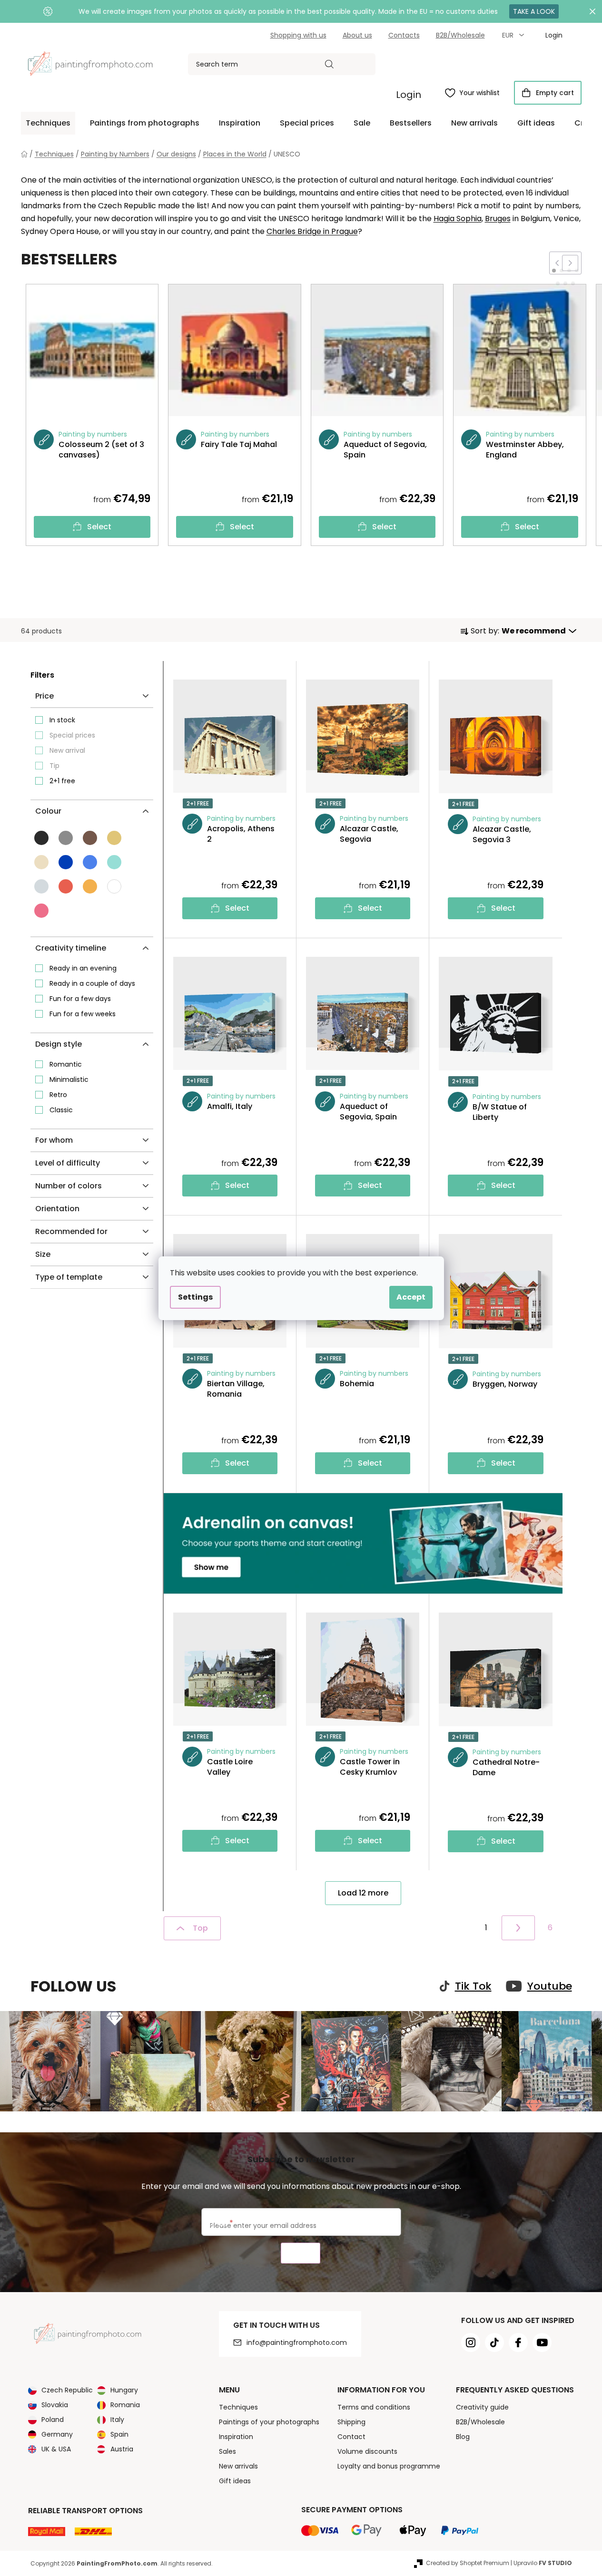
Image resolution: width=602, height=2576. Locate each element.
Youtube (550, 1986)
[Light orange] (90, 886)
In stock (62, 720)
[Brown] (90, 838)
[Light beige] (41, 862)
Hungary (124, 2390)
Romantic (66, 1064)
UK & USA (56, 2449)
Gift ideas (235, 2481)
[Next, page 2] (518, 1928)
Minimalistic (69, 1079)
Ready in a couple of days (92, 983)
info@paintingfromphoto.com (297, 2343)
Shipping (351, 2422)
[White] (114, 886)
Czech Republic (67, 2390)
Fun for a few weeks (83, 1014)
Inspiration (236, 2437)
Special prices (72, 735)
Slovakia (55, 2405)
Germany (57, 2434)
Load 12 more (363, 1893)
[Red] (66, 886)
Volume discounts (367, 2451)
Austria (122, 2449)
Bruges (498, 219)
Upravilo (543, 2563)
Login (409, 95)
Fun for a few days (80, 999)
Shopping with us (298, 35)
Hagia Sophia (458, 219)
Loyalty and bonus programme (389, 2466)
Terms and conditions (374, 2407)
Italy (117, 2420)
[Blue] (66, 862)
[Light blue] (90, 862)
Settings (195, 1297)
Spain (119, 2434)
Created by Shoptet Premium (468, 2563)
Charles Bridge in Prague (312, 231)
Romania (125, 2405)
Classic (61, 1110)
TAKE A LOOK (534, 11)
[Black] (41, 838)
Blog (463, 2437)
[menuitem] (48, 123)
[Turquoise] (114, 862)
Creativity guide (482, 2407)
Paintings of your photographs (269, 2422)
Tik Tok (473, 1986)
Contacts (404, 35)
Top (200, 1928)
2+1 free (62, 781)
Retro (58, 1095)
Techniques (238, 2407)
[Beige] (114, 838)
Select (99, 527)
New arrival (67, 750)
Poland (53, 2420)
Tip (54, 766)
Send (301, 2253)
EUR (509, 35)
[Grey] (66, 838)
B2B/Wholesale (460, 35)
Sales (227, 2451)
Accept (411, 1297)
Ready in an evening (83, 968)
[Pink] (41, 911)
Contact (351, 2437)
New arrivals (238, 2466)
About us (357, 35)
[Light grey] (41, 886)
